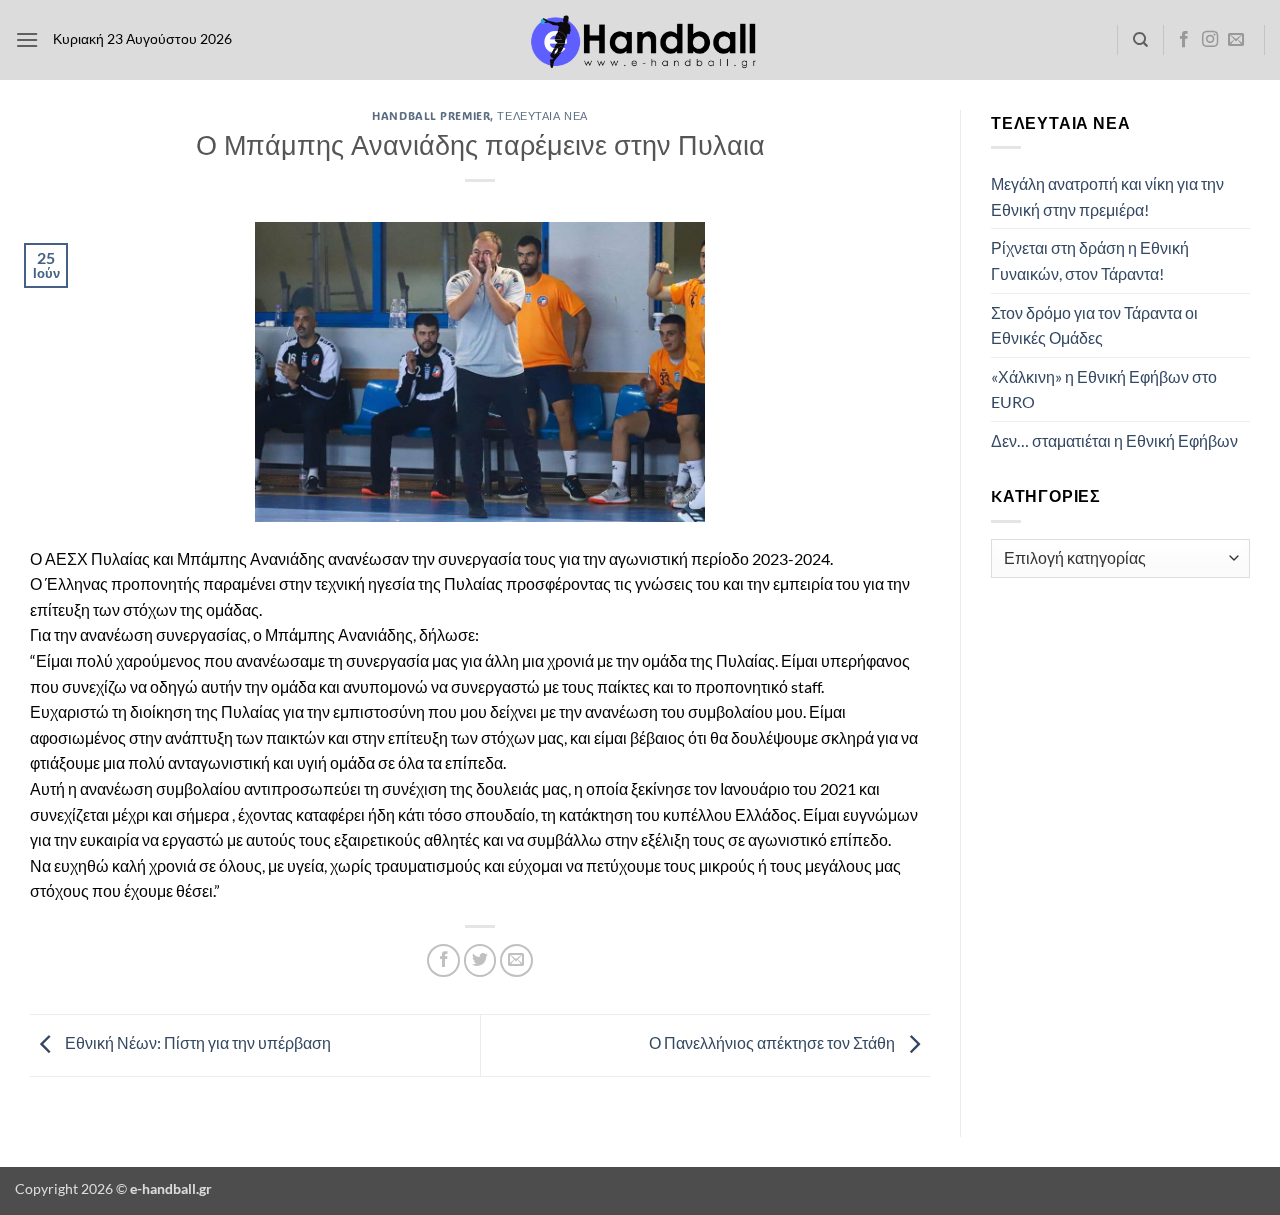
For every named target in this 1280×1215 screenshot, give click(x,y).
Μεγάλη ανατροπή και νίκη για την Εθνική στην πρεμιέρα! (1107, 196)
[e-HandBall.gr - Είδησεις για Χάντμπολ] (640, 40)
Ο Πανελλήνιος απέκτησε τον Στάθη (773, 1042)
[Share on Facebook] (443, 960)
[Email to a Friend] (516, 960)
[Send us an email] (1236, 40)
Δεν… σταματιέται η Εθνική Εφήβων (1114, 440)
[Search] (1140, 40)
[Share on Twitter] (480, 960)
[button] (27, 39)
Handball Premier (431, 115)
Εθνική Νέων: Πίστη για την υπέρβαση (196, 1042)
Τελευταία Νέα (542, 115)
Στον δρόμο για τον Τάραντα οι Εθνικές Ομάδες (1094, 325)
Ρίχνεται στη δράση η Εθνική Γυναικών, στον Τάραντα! (1090, 260)
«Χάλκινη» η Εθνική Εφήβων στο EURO (1104, 389)
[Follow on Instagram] (1210, 40)
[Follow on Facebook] (1184, 40)
